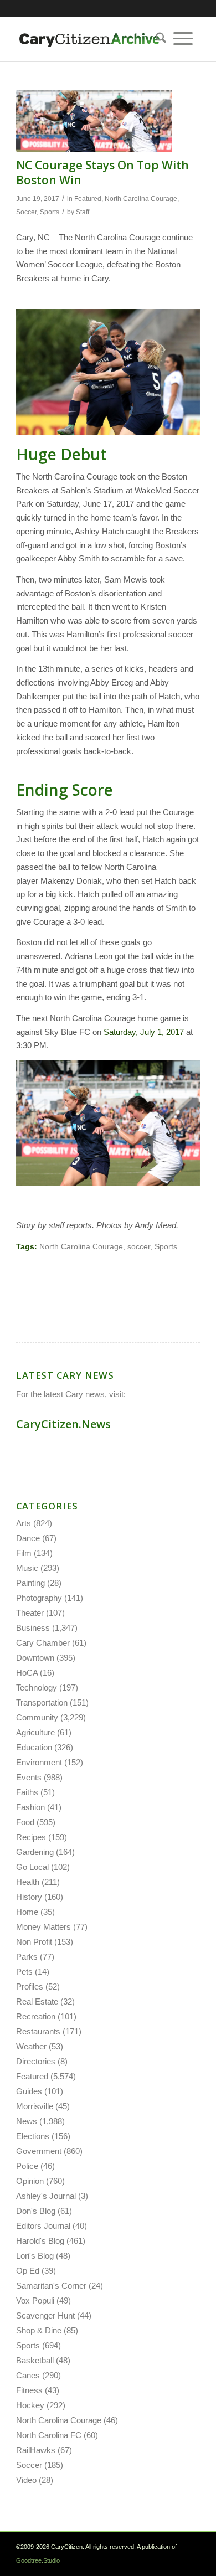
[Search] (157, 39)
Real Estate (37, 2001)
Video (26, 2480)
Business (33, 1628)
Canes (28, 2375)
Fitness (29, 2390)
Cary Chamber (43, 1643)
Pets (24, 1972)
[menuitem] (157, 39)
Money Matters (43, 1927)
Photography (39, 1598)
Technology (37, 1688)
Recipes (31, 1837)
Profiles (30, 1987)
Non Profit (34, 1942)
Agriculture (35, 1732)
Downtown (35, 1658)
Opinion (30, 2181)
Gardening (35, 1852)
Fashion (30, 1807)
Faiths (27, 1792)
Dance (28, 1538)
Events (29, 1777)
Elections (33, 2136)
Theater (30, 1613)
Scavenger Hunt (45, 2315)
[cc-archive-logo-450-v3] (89, 39)
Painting (30, 1583)
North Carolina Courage (141, 199)
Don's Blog (36, 2211)
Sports (50, 212)
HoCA (27, 1673)
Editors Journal (43, 2226)
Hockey (30, 2405)
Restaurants (38, 2031)
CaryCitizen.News (63, 1424)
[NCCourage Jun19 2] (94, 121)
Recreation (36, 2016)
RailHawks (36, 2450)
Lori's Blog (35, 2256)
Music (27, 1568)
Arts (24, 1523)
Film (24, 1553)
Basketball (35, 2360)
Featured (88, 199)
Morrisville (35, 2106)
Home (27, 1912)
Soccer (26, 212)
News (27, 2121)
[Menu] (183, 39)
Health (28, 1882)
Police (27, 2166)
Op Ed (28, 2271)
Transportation (42, 1702)
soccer (139, 1247)
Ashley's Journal (46, 2196)
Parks (27, 1957)
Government (39, 2151)
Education (34, 1747)
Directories (36, 2061)
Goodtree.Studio (38, 2560)
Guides (29, 2091)
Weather (31, 2046)
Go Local (32, 1867)
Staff (83, 212)
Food (25, 1822)
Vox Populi (35, 2301)
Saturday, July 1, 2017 (144, 1032)
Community (37, 1717)
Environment (39, 1762)
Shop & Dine (39, 2330)
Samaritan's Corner (51, 2286)
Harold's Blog (40, 2241)
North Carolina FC (49, 2435)
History (29, 1897)
